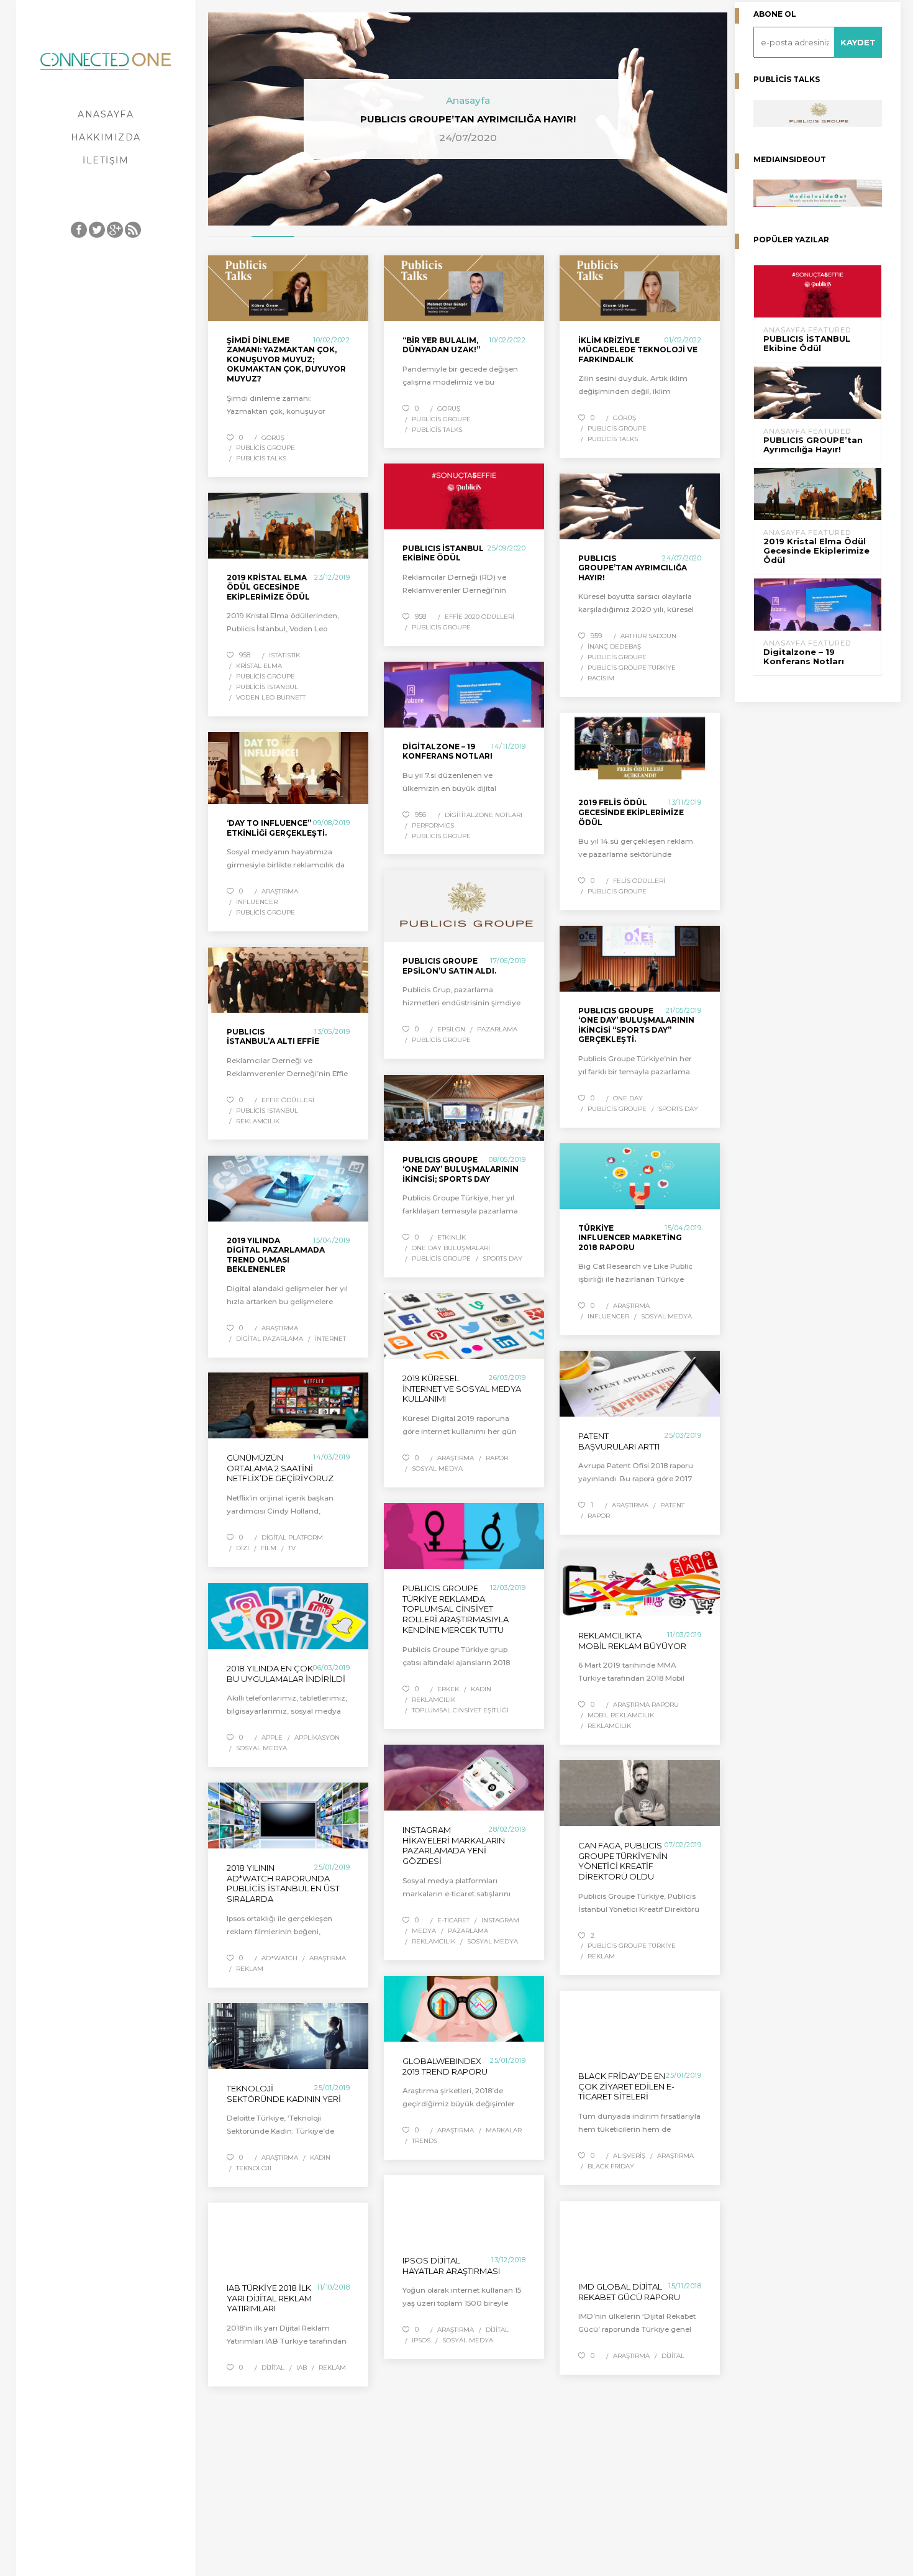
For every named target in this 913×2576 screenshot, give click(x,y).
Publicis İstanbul (267, 687)
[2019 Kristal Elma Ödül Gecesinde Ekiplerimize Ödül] (288, 526)
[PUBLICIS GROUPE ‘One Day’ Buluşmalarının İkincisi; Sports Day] (464, 1108)
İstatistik (284, 655)
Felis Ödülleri (639, 881)
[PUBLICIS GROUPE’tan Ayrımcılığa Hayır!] (640, 506)
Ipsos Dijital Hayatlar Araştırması (451, 2266)
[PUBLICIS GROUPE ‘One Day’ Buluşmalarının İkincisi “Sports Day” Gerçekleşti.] (640, 959)
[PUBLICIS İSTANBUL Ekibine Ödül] (464, 496)
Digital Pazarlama (270, 1339)
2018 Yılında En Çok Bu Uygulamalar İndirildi (286, 1674)
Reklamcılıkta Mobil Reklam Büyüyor (632, 1641)
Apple (272, 1738)
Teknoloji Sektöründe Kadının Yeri (284, 2094)
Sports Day (678, 1109)
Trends (425, 2141)
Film (269, 1548)
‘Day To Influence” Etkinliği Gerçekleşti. (277, 828)
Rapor (497, 1458)
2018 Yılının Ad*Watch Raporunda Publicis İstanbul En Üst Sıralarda (283, 1884)
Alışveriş (629, 2156)
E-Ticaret (453, 1920)
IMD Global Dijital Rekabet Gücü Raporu (629, 2292)
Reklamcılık (258, 1121)
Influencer (257, 902)
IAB (302, 2368)
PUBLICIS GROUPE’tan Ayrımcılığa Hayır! (633, 568)
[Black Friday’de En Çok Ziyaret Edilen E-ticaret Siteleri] (640, 2024)
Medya (424, 1931)
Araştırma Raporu (646, 1705)
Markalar (504, 2130)
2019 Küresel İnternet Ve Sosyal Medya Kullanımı (462, 1389)
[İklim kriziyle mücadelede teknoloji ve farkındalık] (640, 288)
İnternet (330, 1339)
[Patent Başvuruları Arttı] (640, 1384)
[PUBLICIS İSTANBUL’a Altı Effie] (288, 980)
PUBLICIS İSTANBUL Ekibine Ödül (443, 553)
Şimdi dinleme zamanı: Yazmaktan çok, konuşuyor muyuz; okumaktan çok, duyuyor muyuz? (286, 359)
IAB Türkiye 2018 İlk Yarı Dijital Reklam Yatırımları (269, 2298)
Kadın (481, 1689)
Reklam (601, 1956)
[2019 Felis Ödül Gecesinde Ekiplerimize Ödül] (640, 748)
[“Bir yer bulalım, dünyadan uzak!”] (464, 288)
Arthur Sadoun (648, 636)
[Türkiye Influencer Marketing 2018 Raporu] (640, 1176)
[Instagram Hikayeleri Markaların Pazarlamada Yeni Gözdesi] (464, 1778)
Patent (672, 1505)
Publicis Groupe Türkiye (632, 668)
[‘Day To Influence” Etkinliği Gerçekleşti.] (288, 768)
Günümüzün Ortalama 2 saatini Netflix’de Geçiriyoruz (280, 1468)
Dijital (497, 2330)
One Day (628, 1098)
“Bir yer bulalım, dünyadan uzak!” (441, 345)
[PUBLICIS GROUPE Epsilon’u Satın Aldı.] (464, 906)
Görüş (273, 438)
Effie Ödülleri (288, 1100)
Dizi (243, 1548)
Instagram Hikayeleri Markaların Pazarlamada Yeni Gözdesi (454, 1846)
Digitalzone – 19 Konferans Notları (447, 751)
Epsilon (451, 1029)
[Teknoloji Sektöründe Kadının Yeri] (288, 2036)
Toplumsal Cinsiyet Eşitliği (460, 1710)
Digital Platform (292, 1537)
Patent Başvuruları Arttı (619, 1441)
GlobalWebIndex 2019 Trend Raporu (445, 2066)
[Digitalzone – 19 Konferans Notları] (464, 695)
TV (292, 1548)
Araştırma (280, 891)
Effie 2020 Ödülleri (479, 617)
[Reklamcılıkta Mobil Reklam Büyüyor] (640, 1583)
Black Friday (611, 2166)
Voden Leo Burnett (271, 697)
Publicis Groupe (266, 448)
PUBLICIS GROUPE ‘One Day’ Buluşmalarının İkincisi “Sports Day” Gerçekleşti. (636, 1025)
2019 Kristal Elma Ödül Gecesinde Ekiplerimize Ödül (268, 587)
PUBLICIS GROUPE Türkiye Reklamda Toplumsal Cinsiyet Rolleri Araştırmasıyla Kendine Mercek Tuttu (456, 1609)
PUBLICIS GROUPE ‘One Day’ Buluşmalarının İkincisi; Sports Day (461, 1169)
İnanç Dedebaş (614, 646)
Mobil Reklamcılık (621, 1715)
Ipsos (421, 2340)
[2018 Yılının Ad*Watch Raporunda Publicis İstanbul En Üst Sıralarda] (288, 1816)
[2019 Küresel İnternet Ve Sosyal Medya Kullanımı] (464, 1326)
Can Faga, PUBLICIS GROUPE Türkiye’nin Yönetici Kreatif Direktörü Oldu (623, 1861)
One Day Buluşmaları (451, 1248)
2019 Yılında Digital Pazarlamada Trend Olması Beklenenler (276, 1255)
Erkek (448, 1689)
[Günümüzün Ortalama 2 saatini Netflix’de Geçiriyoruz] (288, 1405)
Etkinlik (452, 1237)
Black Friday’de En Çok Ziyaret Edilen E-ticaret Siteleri (626, 2086)
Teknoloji (254, 2168)
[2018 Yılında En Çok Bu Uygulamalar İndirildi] (288, 1616)
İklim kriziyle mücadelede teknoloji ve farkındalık (638, 350)
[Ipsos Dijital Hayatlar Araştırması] (464, 2208)
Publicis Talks (261, 458)
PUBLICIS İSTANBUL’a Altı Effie (273, 1037)
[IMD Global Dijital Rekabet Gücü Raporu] (640, 2234)
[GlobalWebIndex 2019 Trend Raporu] (464, 2009)
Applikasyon (317, 1738)
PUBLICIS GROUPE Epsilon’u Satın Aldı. (449, 966)
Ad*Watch (279, 1958)
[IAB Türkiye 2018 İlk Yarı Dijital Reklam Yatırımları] (288, 2236)
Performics (433, 825)
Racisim (601, 678)
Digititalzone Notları (484, 815)
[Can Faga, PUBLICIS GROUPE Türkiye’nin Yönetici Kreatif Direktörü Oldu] (640, 1793)
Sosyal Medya (666, 1316)
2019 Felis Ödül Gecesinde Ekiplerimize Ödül (631, 812)
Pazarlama (497, 1029)
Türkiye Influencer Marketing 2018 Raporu (630, 1238)
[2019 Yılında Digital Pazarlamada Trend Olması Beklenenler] (288, 1189)
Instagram (500, 1920)
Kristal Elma (259, 666)
